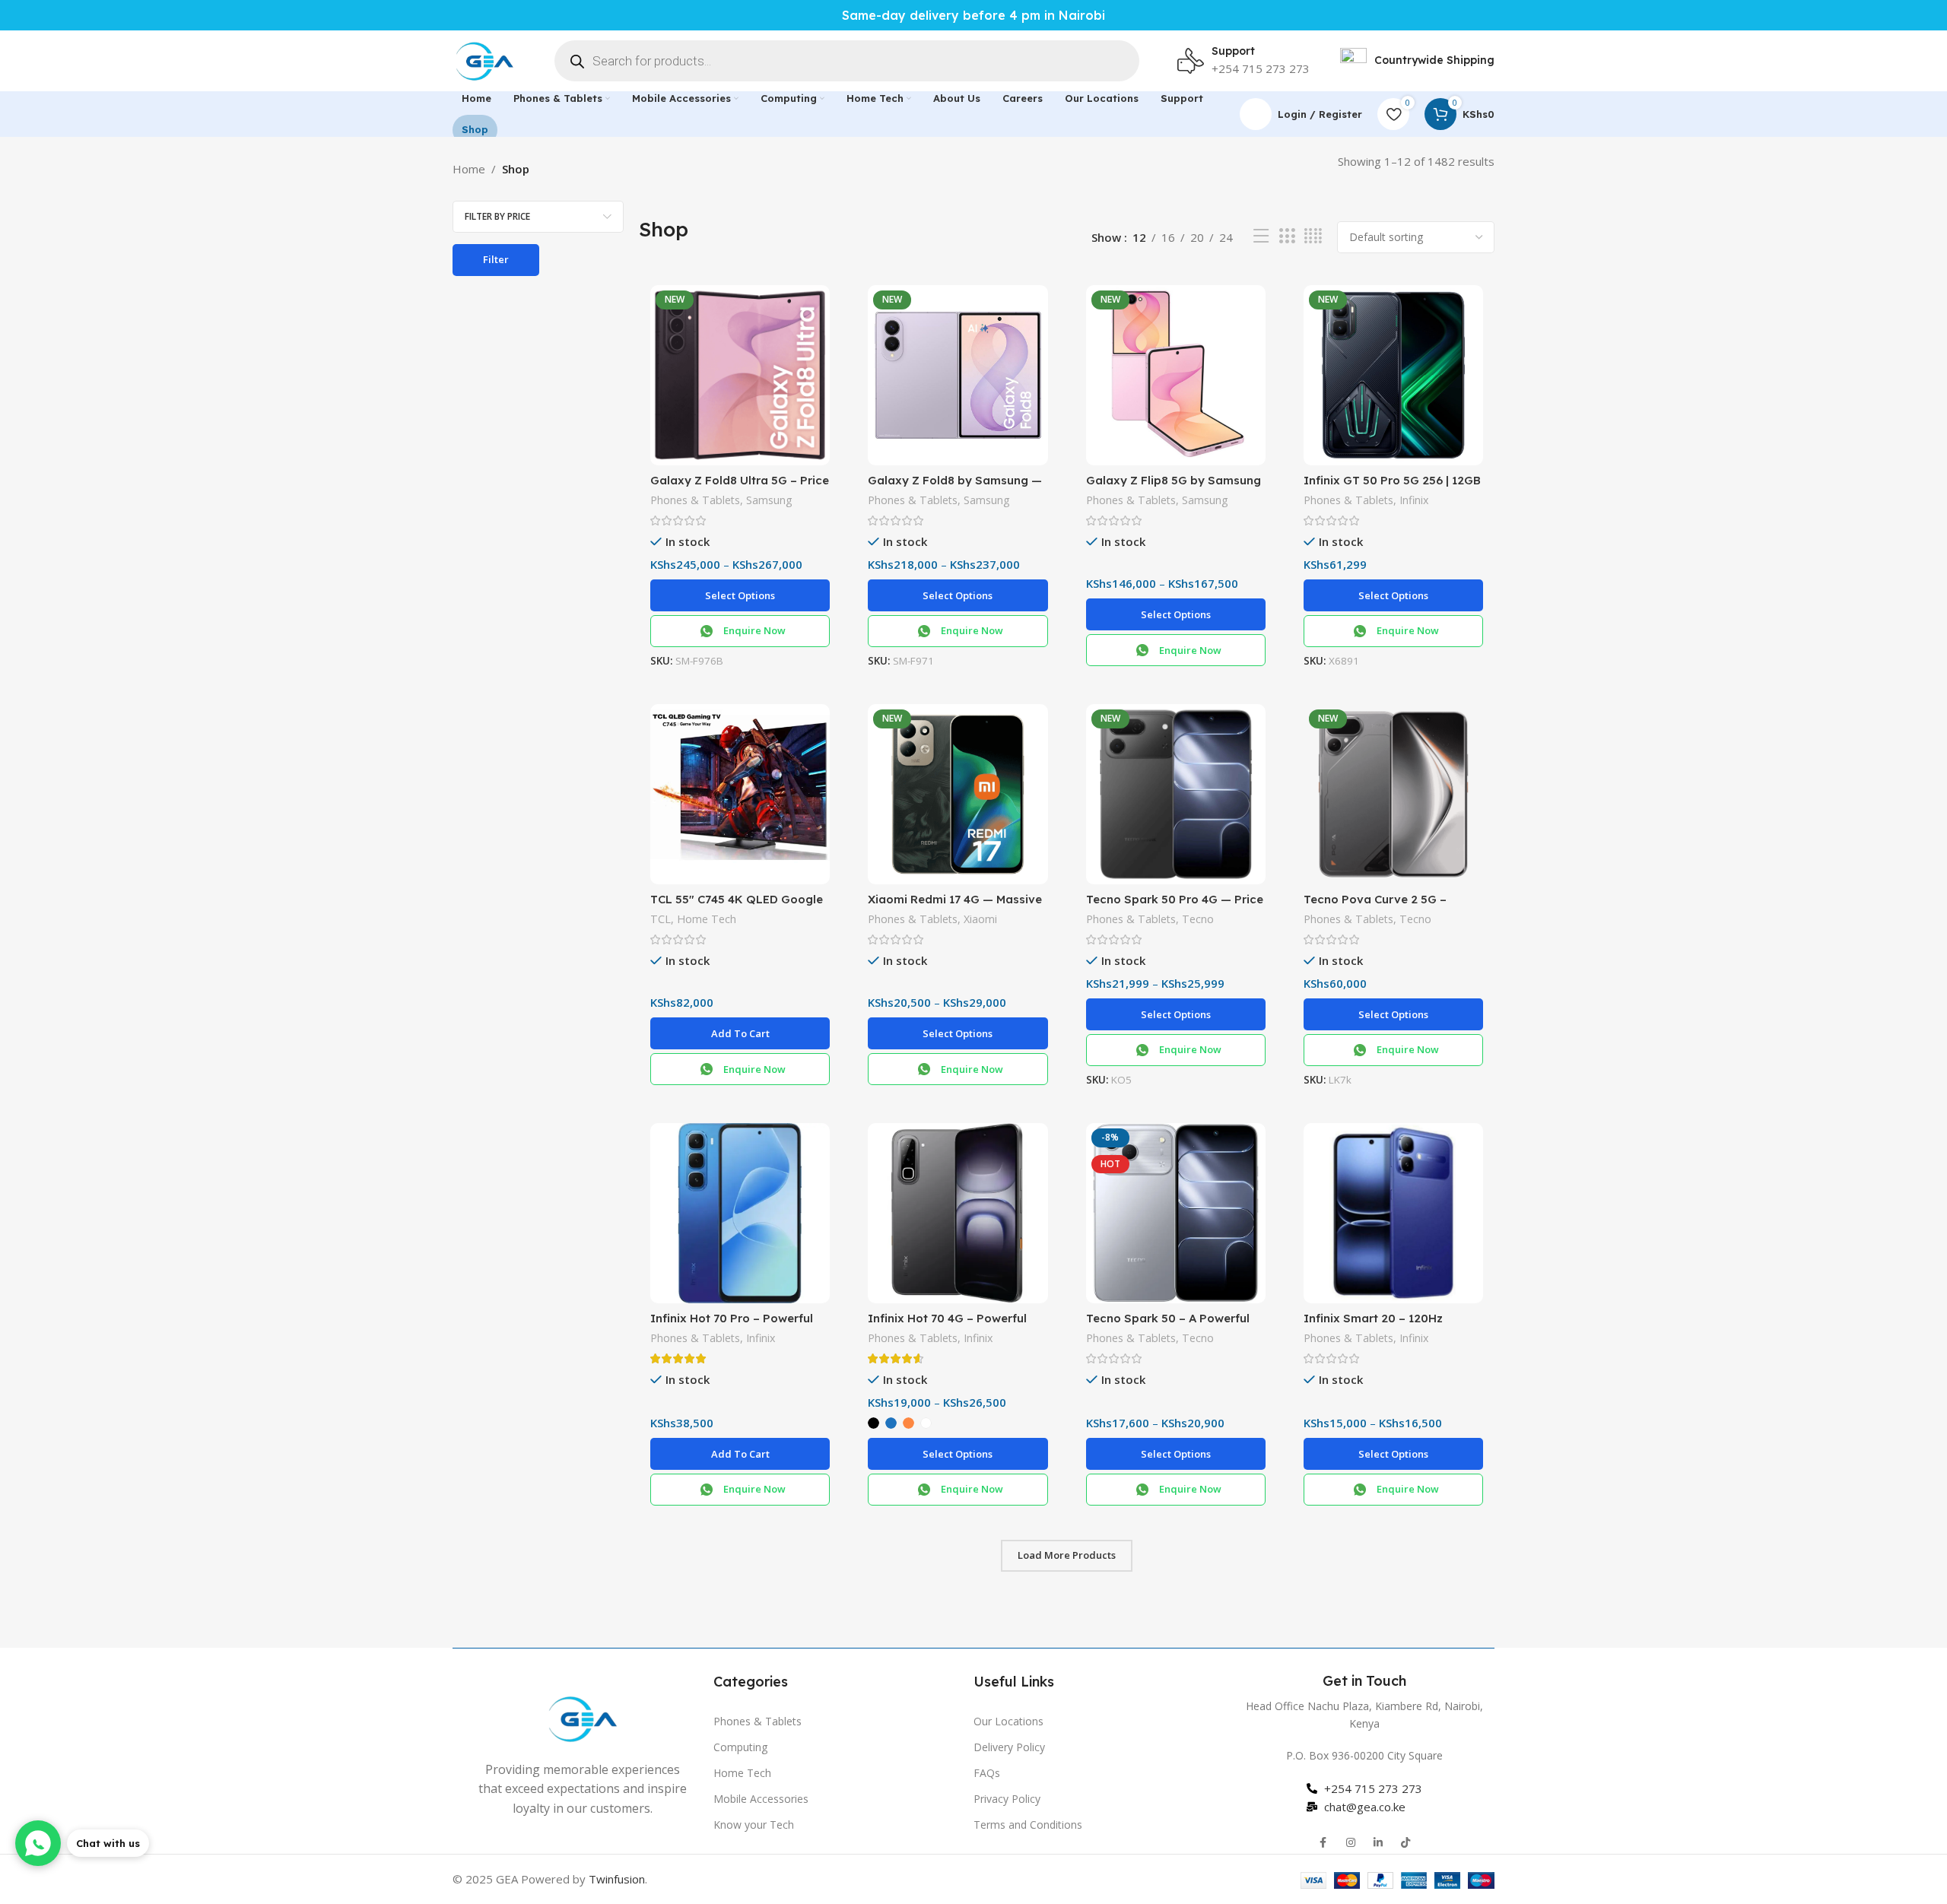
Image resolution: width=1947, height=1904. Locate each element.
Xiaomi (980, 919)
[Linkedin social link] (1378, 1842)
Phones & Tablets (695, 500)
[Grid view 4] (1313, 236)
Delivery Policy (1009, 1747)
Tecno (1198, 919)
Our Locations (1008, 1721)
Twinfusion (617, 1879)
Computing (740, 1747)
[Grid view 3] (1287, 236)
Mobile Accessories (761, 1799)
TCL (661, 919)
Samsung (769, 500)
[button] (740, 1033)
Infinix (1414, 500)
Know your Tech (754, 1825)
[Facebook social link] (1323, 1842)
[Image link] (583, 1717)
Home (469, 169)
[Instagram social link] (1351, 1842)
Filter (496, 259)
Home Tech (707, 919)
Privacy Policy (1007, 1799)
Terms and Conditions (1028, 1825)
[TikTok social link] (1405, 1842)
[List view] (1261, 236)
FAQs (987, 1773)
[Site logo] (484, 59)
